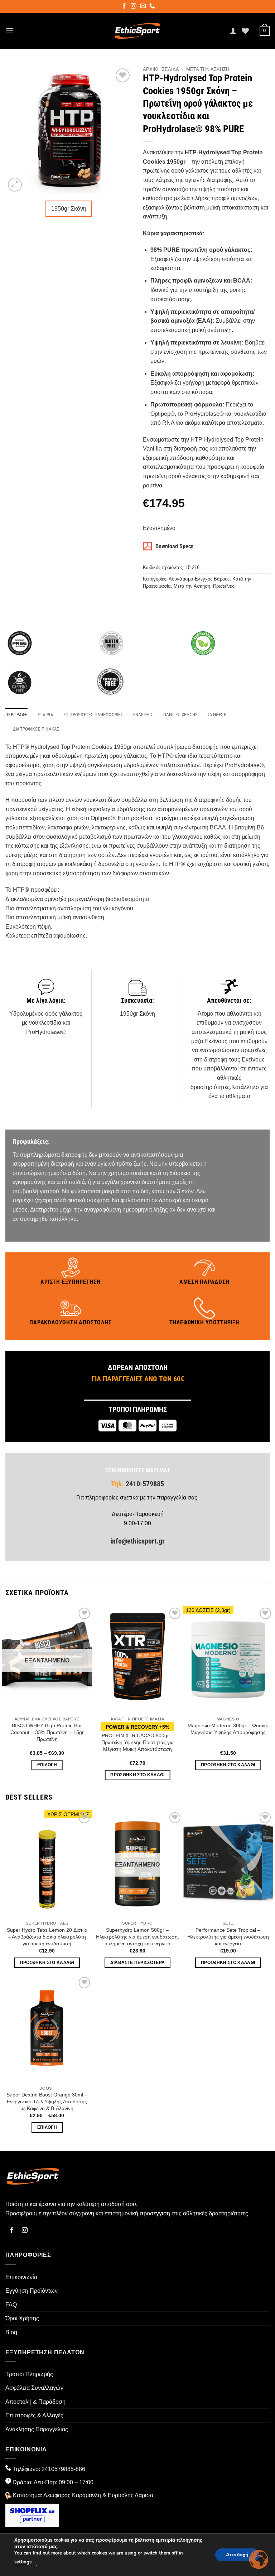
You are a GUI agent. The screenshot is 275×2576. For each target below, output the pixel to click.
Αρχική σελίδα (161, 69)
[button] (10, 31)
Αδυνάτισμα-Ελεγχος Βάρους (199, 579)
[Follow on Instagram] (134, 7)
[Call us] (153, 7)
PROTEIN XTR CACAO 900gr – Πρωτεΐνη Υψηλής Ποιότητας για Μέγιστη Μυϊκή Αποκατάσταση (137, 1742)
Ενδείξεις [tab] (143, 715)
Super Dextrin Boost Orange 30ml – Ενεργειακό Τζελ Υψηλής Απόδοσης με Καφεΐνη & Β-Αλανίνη (47, 2101)
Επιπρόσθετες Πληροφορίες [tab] (93, 715)
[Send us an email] (143, 7)
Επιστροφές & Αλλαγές (34, 2415)
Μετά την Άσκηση (208, 69)
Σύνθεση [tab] (217, 715)
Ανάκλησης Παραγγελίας (37, 2429)
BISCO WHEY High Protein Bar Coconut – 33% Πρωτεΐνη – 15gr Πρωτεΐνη (47, 1732)
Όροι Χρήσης (22, 2318)
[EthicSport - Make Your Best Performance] (138, 31)
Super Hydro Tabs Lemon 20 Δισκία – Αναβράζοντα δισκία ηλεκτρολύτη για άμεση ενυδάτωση (47, 1937)
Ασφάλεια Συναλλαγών (34, 2388)
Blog (11, 2332)
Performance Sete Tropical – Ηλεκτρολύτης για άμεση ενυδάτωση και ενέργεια (228, 1937)
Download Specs (174, 546)
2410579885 (58, 2469)
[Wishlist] (245, 31)
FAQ (11, 2305)
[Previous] (6, 1696)
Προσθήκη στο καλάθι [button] (137, 1775)
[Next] (269, 1696)
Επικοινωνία (21, 2277)
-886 (79, 2469)
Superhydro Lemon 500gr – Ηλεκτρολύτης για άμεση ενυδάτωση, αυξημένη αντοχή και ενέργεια (137, 1937)
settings (23, 2562)
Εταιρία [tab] (45, 715)
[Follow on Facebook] (125, 7)
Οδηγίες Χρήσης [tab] (181, 715)
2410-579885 (144, 1484)
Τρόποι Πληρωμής (29, 2374)
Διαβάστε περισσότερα (138, 1963)
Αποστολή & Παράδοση (35, 2402)
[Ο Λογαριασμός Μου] (233, 31)
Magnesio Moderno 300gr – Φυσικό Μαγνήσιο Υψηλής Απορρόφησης (228, 1729)
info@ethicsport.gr (137, 1541)
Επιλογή (47, 1765)
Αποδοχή (237, 2554)
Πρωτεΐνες (224, 586)
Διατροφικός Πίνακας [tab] (36, 729)
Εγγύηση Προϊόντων (32, 2291)
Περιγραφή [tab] (16, 715)
